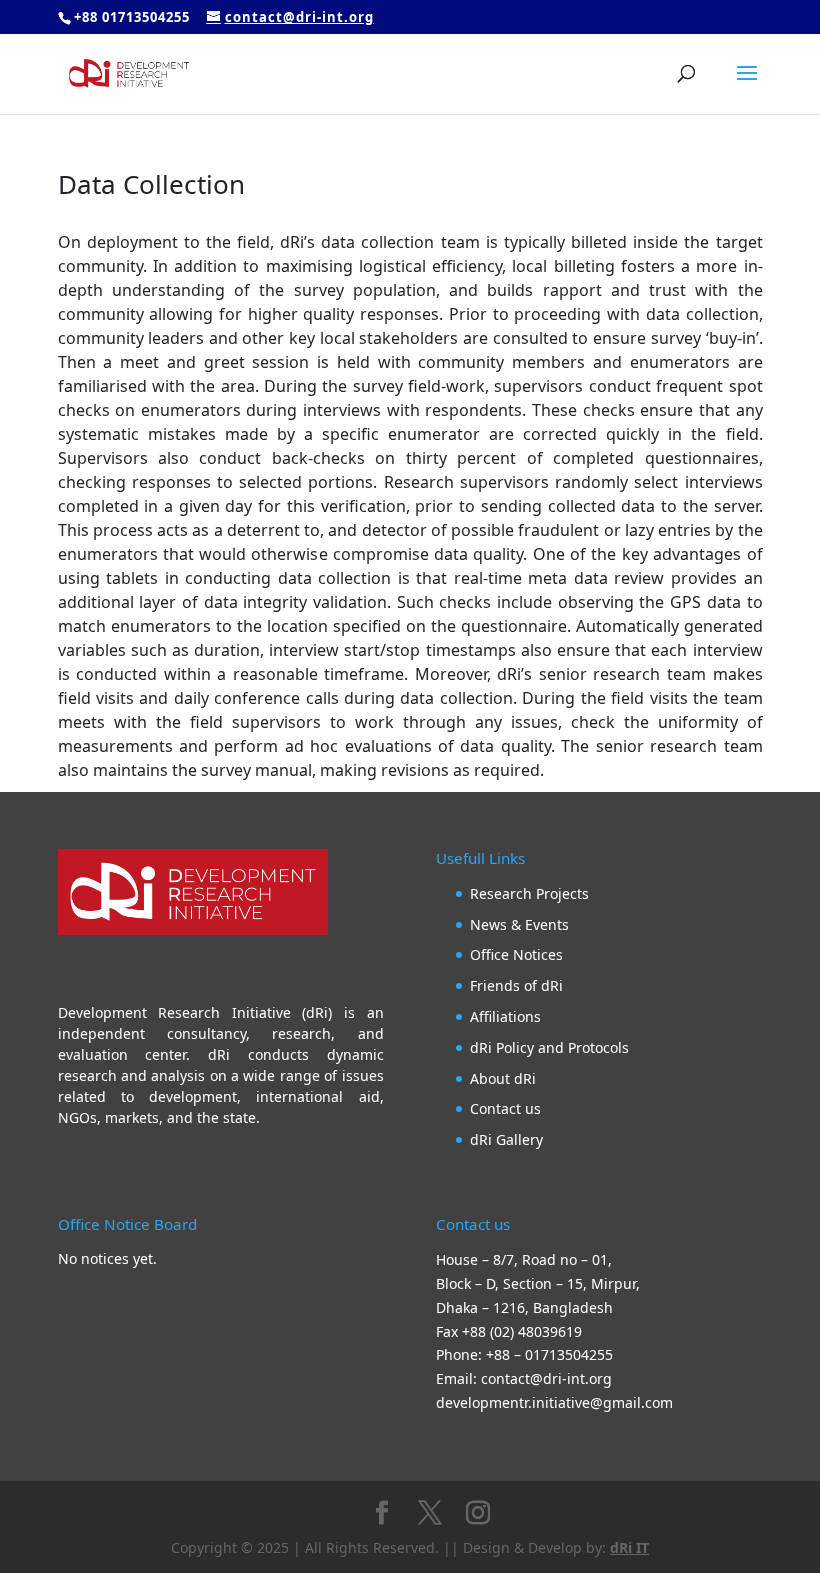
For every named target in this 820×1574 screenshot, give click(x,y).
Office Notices (516, 954)
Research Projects (529, 893)
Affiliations (505, 1016)
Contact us (505, 1108)
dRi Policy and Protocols (549, 1047)
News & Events (519, 924)
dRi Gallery (506, 1139)
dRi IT (629, 1547)
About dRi (503, 1078)
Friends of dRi (516, 985)
